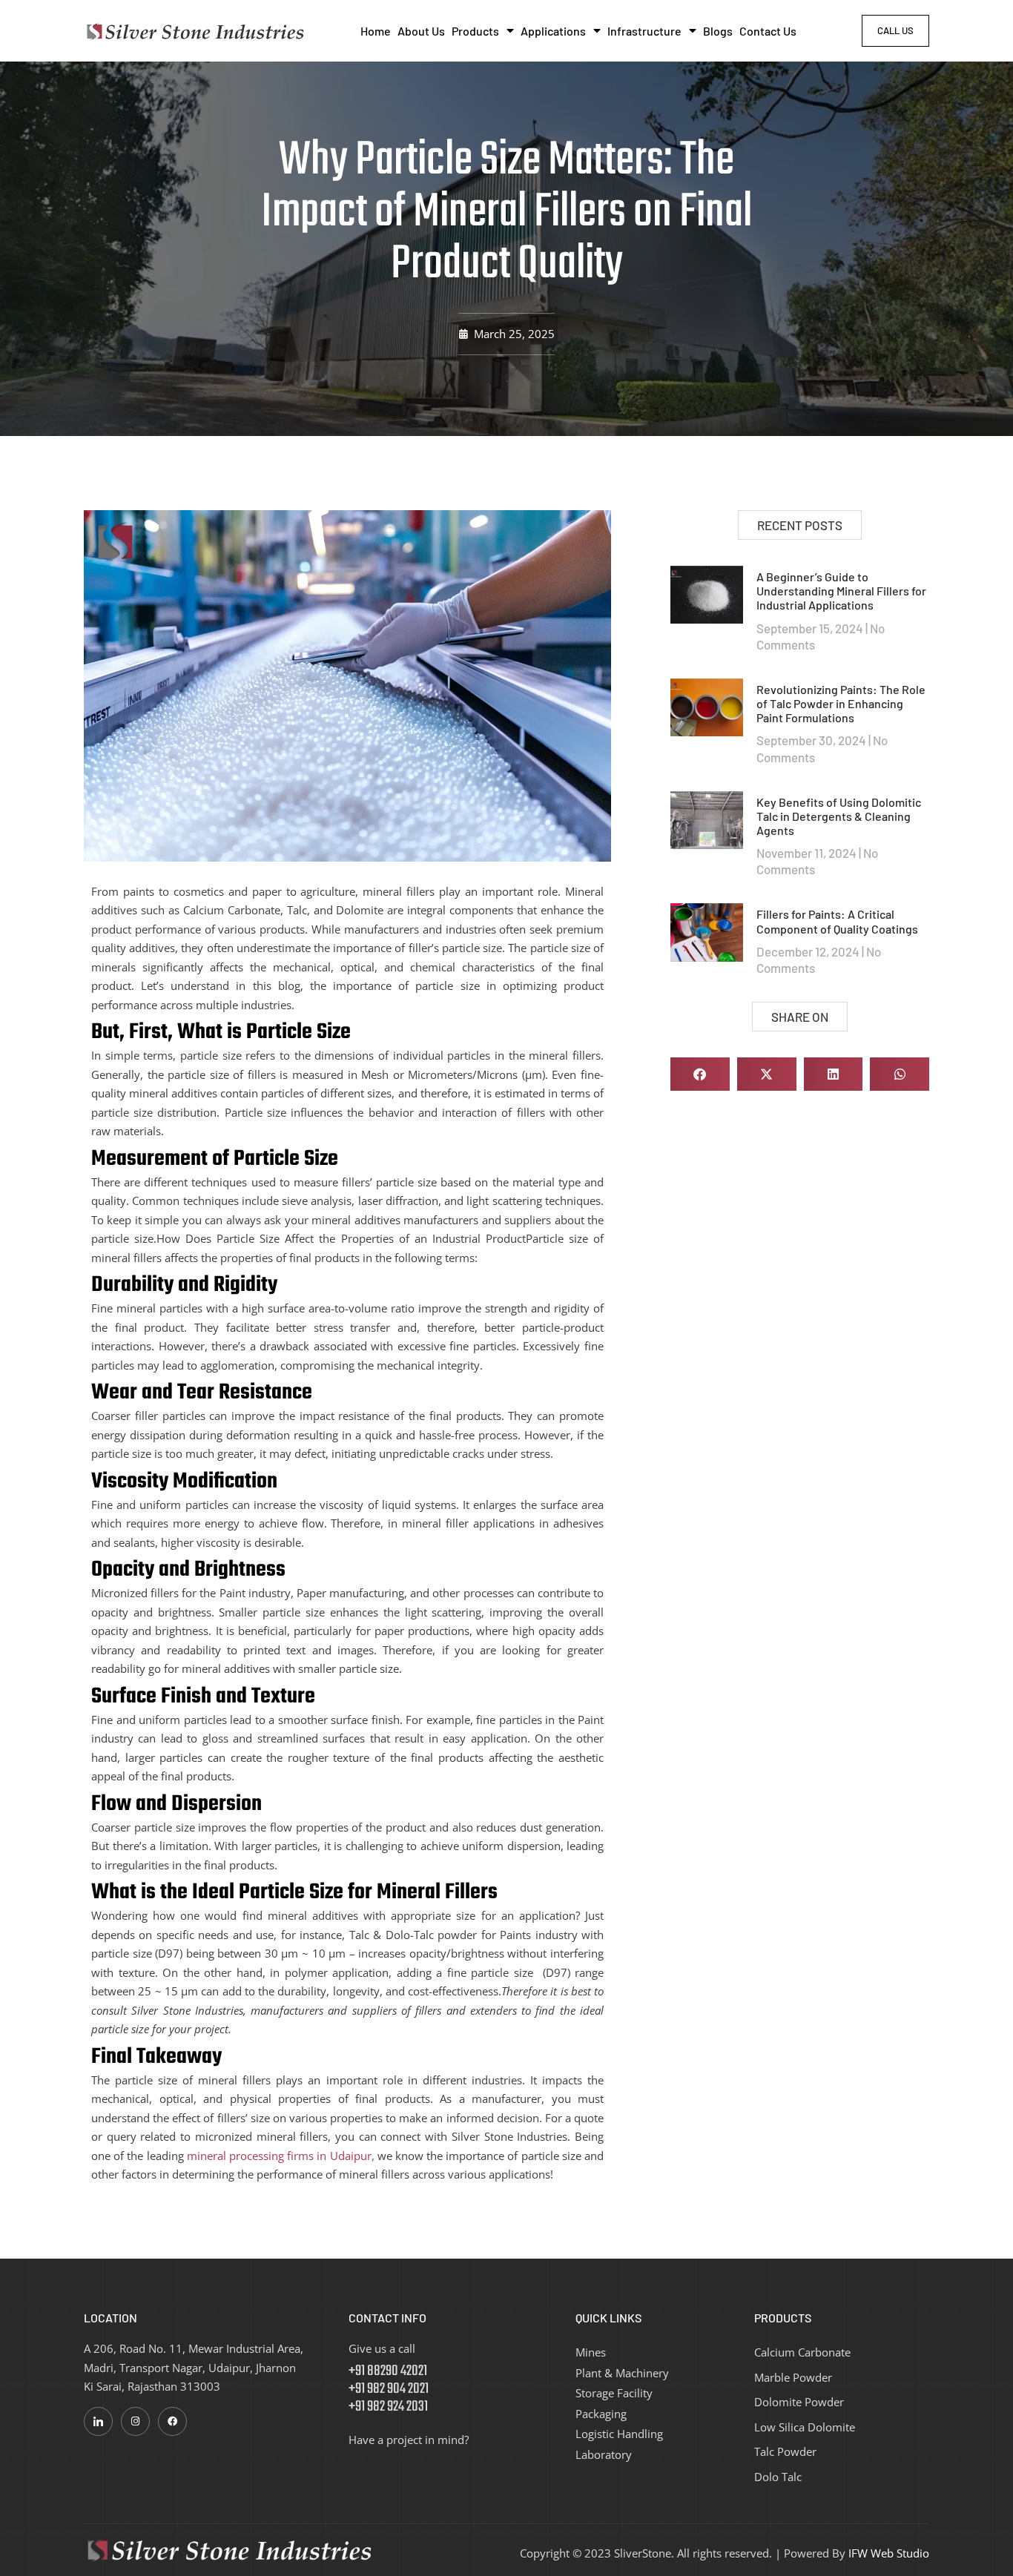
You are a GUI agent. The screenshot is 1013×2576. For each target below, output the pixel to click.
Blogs (718, 31)
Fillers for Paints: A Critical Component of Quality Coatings (837, 921)
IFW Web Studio (889, 2553)
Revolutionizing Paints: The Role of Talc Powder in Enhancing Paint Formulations (841, 703)
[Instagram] (135, 2421)
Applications (553, 31)
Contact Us (768, 31)
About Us (421, 31)
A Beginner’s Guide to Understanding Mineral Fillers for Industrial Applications (841, 591)
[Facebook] (172, 2421)
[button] (700, 1074)
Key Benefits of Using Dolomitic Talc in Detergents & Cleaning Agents (839, 816)
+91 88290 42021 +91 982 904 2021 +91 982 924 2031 (389, 2389)
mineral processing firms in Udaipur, (281, 2156)
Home (376, 31)
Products (475, 31)
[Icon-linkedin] (98, 2421)
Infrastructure (644, 31)
